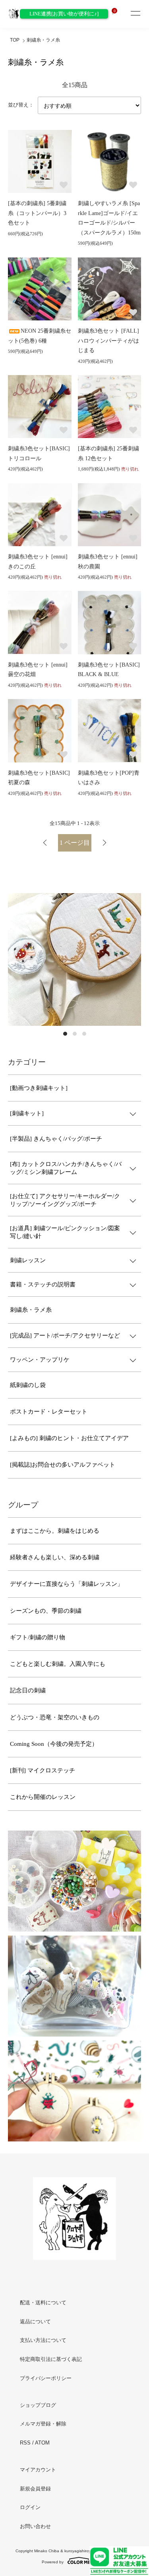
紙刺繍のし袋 (28, 1385)
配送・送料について (43, 2303)
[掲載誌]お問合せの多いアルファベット (63, 1465)
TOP (15, 40)
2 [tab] (75, 1034)
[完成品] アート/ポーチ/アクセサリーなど (65, 1336)
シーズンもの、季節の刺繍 (46, 1611)
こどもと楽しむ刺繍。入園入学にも (58, 1664)
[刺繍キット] (27, 1113)
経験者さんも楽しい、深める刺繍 (55, 1557)
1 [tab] (65, 1034)
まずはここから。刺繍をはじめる (55, 1531)
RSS (25, 2443)
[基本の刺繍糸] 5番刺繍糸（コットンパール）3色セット (37, 213)
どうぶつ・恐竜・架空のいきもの (55, 1717)
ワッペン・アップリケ (40, 1360)
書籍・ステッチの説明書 (43, 1284)
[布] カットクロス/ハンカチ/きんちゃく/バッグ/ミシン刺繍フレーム (66, 1168)
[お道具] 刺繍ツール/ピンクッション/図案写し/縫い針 (65, 1232)
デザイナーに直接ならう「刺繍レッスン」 (67, 1584)
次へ (104, 843)
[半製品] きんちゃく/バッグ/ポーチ (56, 1139)
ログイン (30, 2507)
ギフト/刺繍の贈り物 (38, 1637)
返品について (35, 2322)
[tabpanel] (74, 959)
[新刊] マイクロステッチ (43, 1770)
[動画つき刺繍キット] (39, 1088)
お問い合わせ (35, 2526)
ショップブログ (38, 2405)
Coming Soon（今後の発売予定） (54, 1744)
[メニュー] (135, 14)
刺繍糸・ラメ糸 (43, 40)
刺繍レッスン (28, 1260)
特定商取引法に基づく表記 (51, 2359)
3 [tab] (84, 1034)
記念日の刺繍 (28, 1690)
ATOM (42, 2443)
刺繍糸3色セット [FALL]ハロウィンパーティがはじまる (108, 341)
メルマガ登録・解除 (43, 2424)
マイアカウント (38, 2470)
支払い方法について (43, 2340)
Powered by (53, 2562)
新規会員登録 (35, 2489)
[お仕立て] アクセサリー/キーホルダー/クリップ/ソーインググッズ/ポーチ (65, 1200)
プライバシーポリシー (46, 2378)
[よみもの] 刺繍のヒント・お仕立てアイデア (69, 1438)
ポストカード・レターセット (49, 1412)
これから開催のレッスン (43, 1797)
